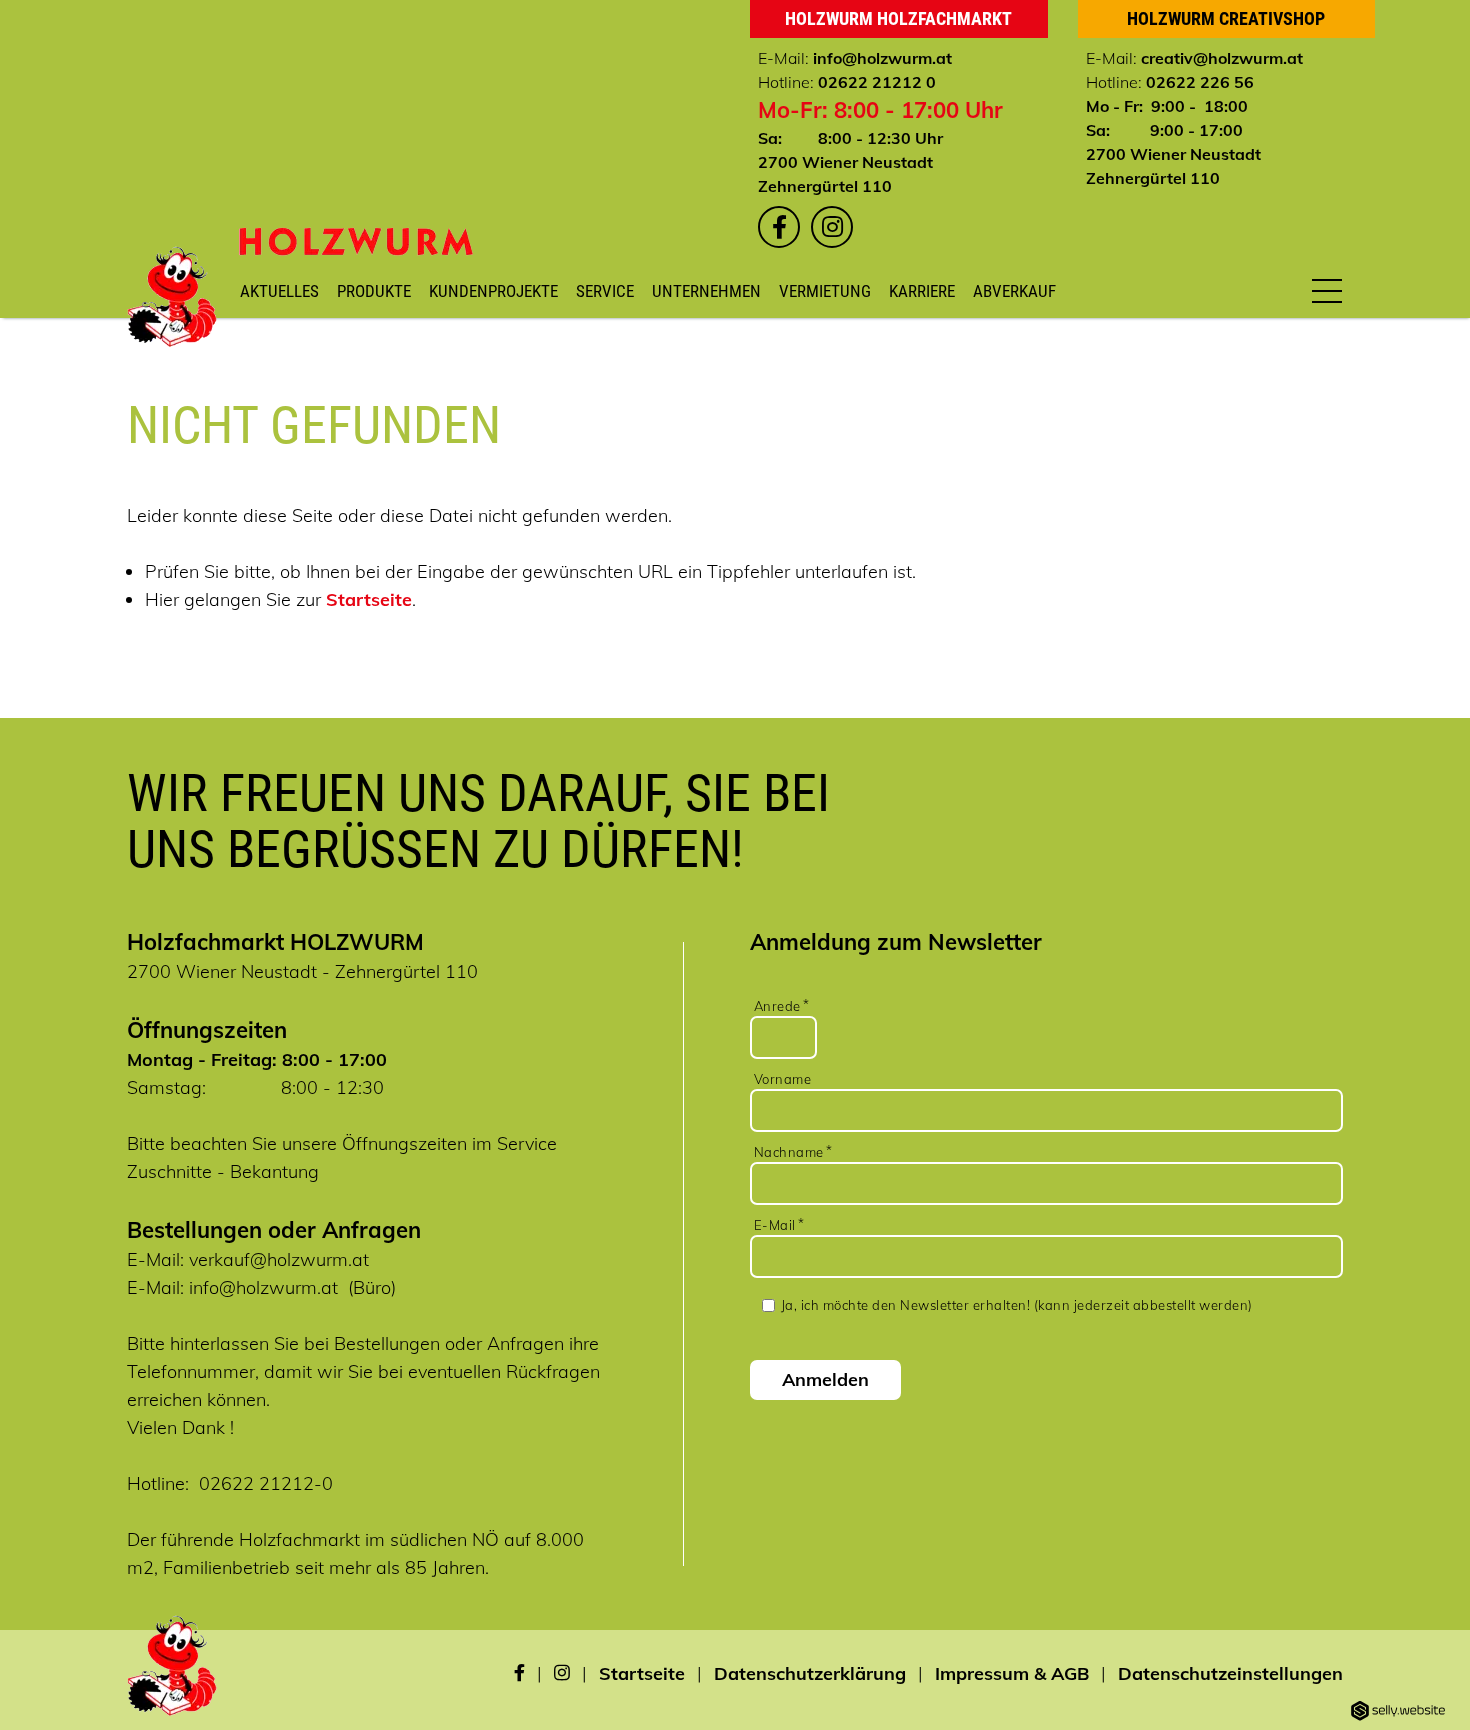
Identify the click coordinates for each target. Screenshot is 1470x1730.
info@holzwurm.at (263, 1287)
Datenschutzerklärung (810, 1673)
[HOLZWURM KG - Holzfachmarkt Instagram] (832, 227)
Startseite (369, 599)
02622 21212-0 (266, 1483)
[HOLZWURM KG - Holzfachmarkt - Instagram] (562, 1674)
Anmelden (825, 1379)
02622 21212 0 (877, 82)
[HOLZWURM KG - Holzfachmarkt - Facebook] (519, 1674)
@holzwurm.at (897, 58)
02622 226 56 (1200, 82)
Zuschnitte (169, 1171)
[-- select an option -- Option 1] (1048, 965)
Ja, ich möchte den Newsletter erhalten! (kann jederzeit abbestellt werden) (1017, 1305)
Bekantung (274, 1171)
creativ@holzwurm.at (1222, 58)
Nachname (789, 1152)
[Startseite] (356, 241)
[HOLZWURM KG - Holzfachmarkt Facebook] (779, 227)
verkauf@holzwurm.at (279, 1259)
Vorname (783, 1079)
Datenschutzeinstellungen (1230, 1673)
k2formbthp (1048, 979)
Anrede (777, 1006)
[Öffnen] (1327, 290)
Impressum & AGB (1012, 1673)
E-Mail (775, 1225)
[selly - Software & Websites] (1398, 1712)
